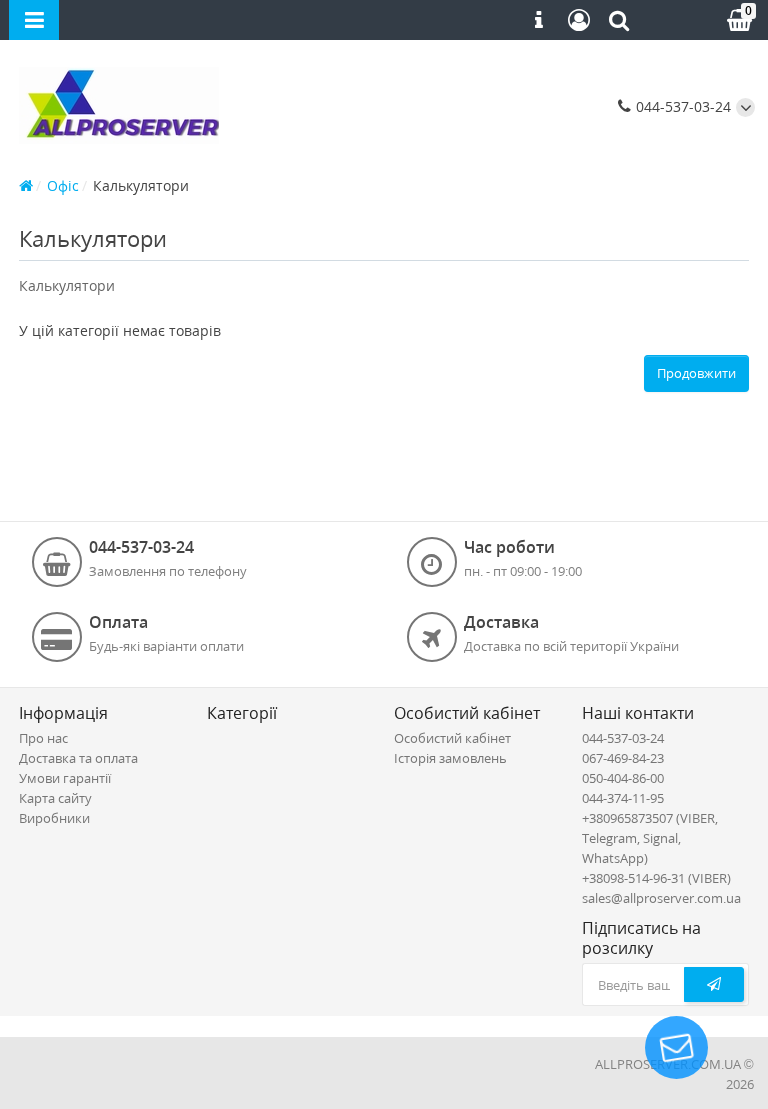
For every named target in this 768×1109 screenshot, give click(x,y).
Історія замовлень (450, 758)
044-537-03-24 (681, 106)
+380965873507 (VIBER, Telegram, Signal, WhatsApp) (650, 838)
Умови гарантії (65, 778)
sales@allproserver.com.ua (661, 898)
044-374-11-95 (623, 798)
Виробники (54, 818)
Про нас (43, 738)
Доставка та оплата (78, 758)
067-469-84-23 (623, 758)
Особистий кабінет (452, 738)
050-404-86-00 (623, 778)
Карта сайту (55, 798)
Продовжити (696, 373)
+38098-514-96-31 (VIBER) (656, 878)
